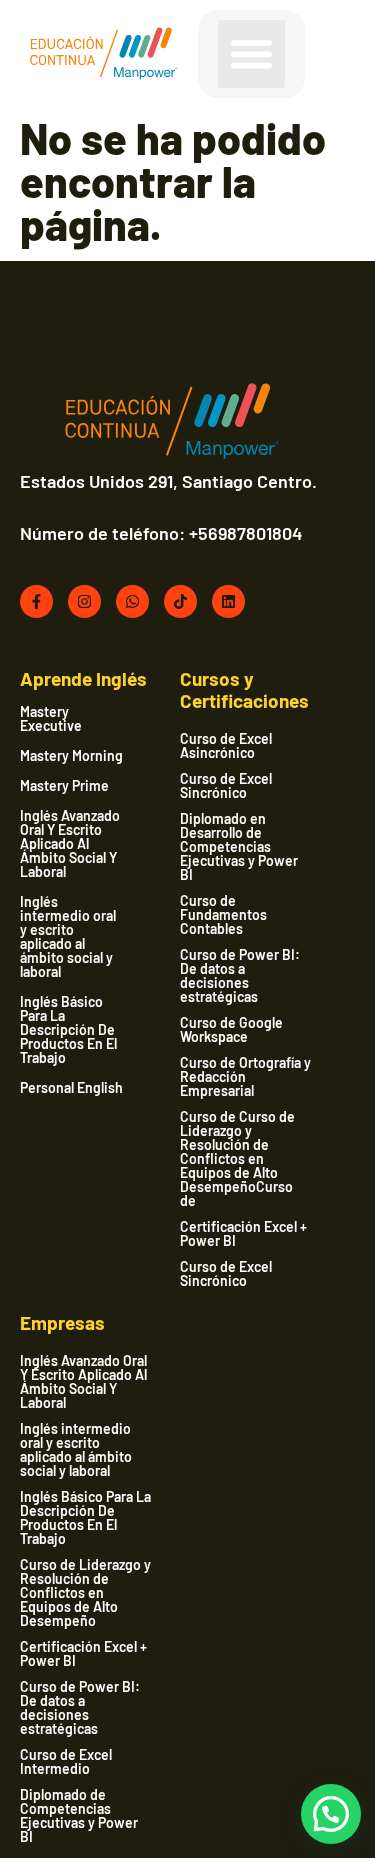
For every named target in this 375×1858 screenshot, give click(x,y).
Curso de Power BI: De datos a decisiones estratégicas (240, 975)
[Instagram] (84, 601)
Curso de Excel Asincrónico (226, 745)
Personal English (71, 1088)
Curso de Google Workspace (231, 1029)
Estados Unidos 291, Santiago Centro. (168, 481)
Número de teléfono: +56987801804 (161, 533)
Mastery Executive (51, 719)
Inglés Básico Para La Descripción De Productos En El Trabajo (68, 1030)
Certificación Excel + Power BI (243, 1233)
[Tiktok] (180, 601)
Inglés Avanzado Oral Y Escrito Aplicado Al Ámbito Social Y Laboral (70, 844)
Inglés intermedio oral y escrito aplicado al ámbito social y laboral (68, 937)
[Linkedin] (228, 601)
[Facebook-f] (36, 601)
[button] (252, 54)
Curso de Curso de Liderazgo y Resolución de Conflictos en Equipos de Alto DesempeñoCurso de (237, 1158)
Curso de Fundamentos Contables (223, 914)
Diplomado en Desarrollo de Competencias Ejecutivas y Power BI (239, 846)
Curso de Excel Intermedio (66, 1761)
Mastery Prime (64, 786)
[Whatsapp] (132, 601)
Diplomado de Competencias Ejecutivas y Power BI (79, 1815)
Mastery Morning (71, 756)
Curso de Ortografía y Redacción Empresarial (245, 1076)
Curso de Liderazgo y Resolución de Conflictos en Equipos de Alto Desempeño (85, 1592)
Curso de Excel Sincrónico (226, 785)
